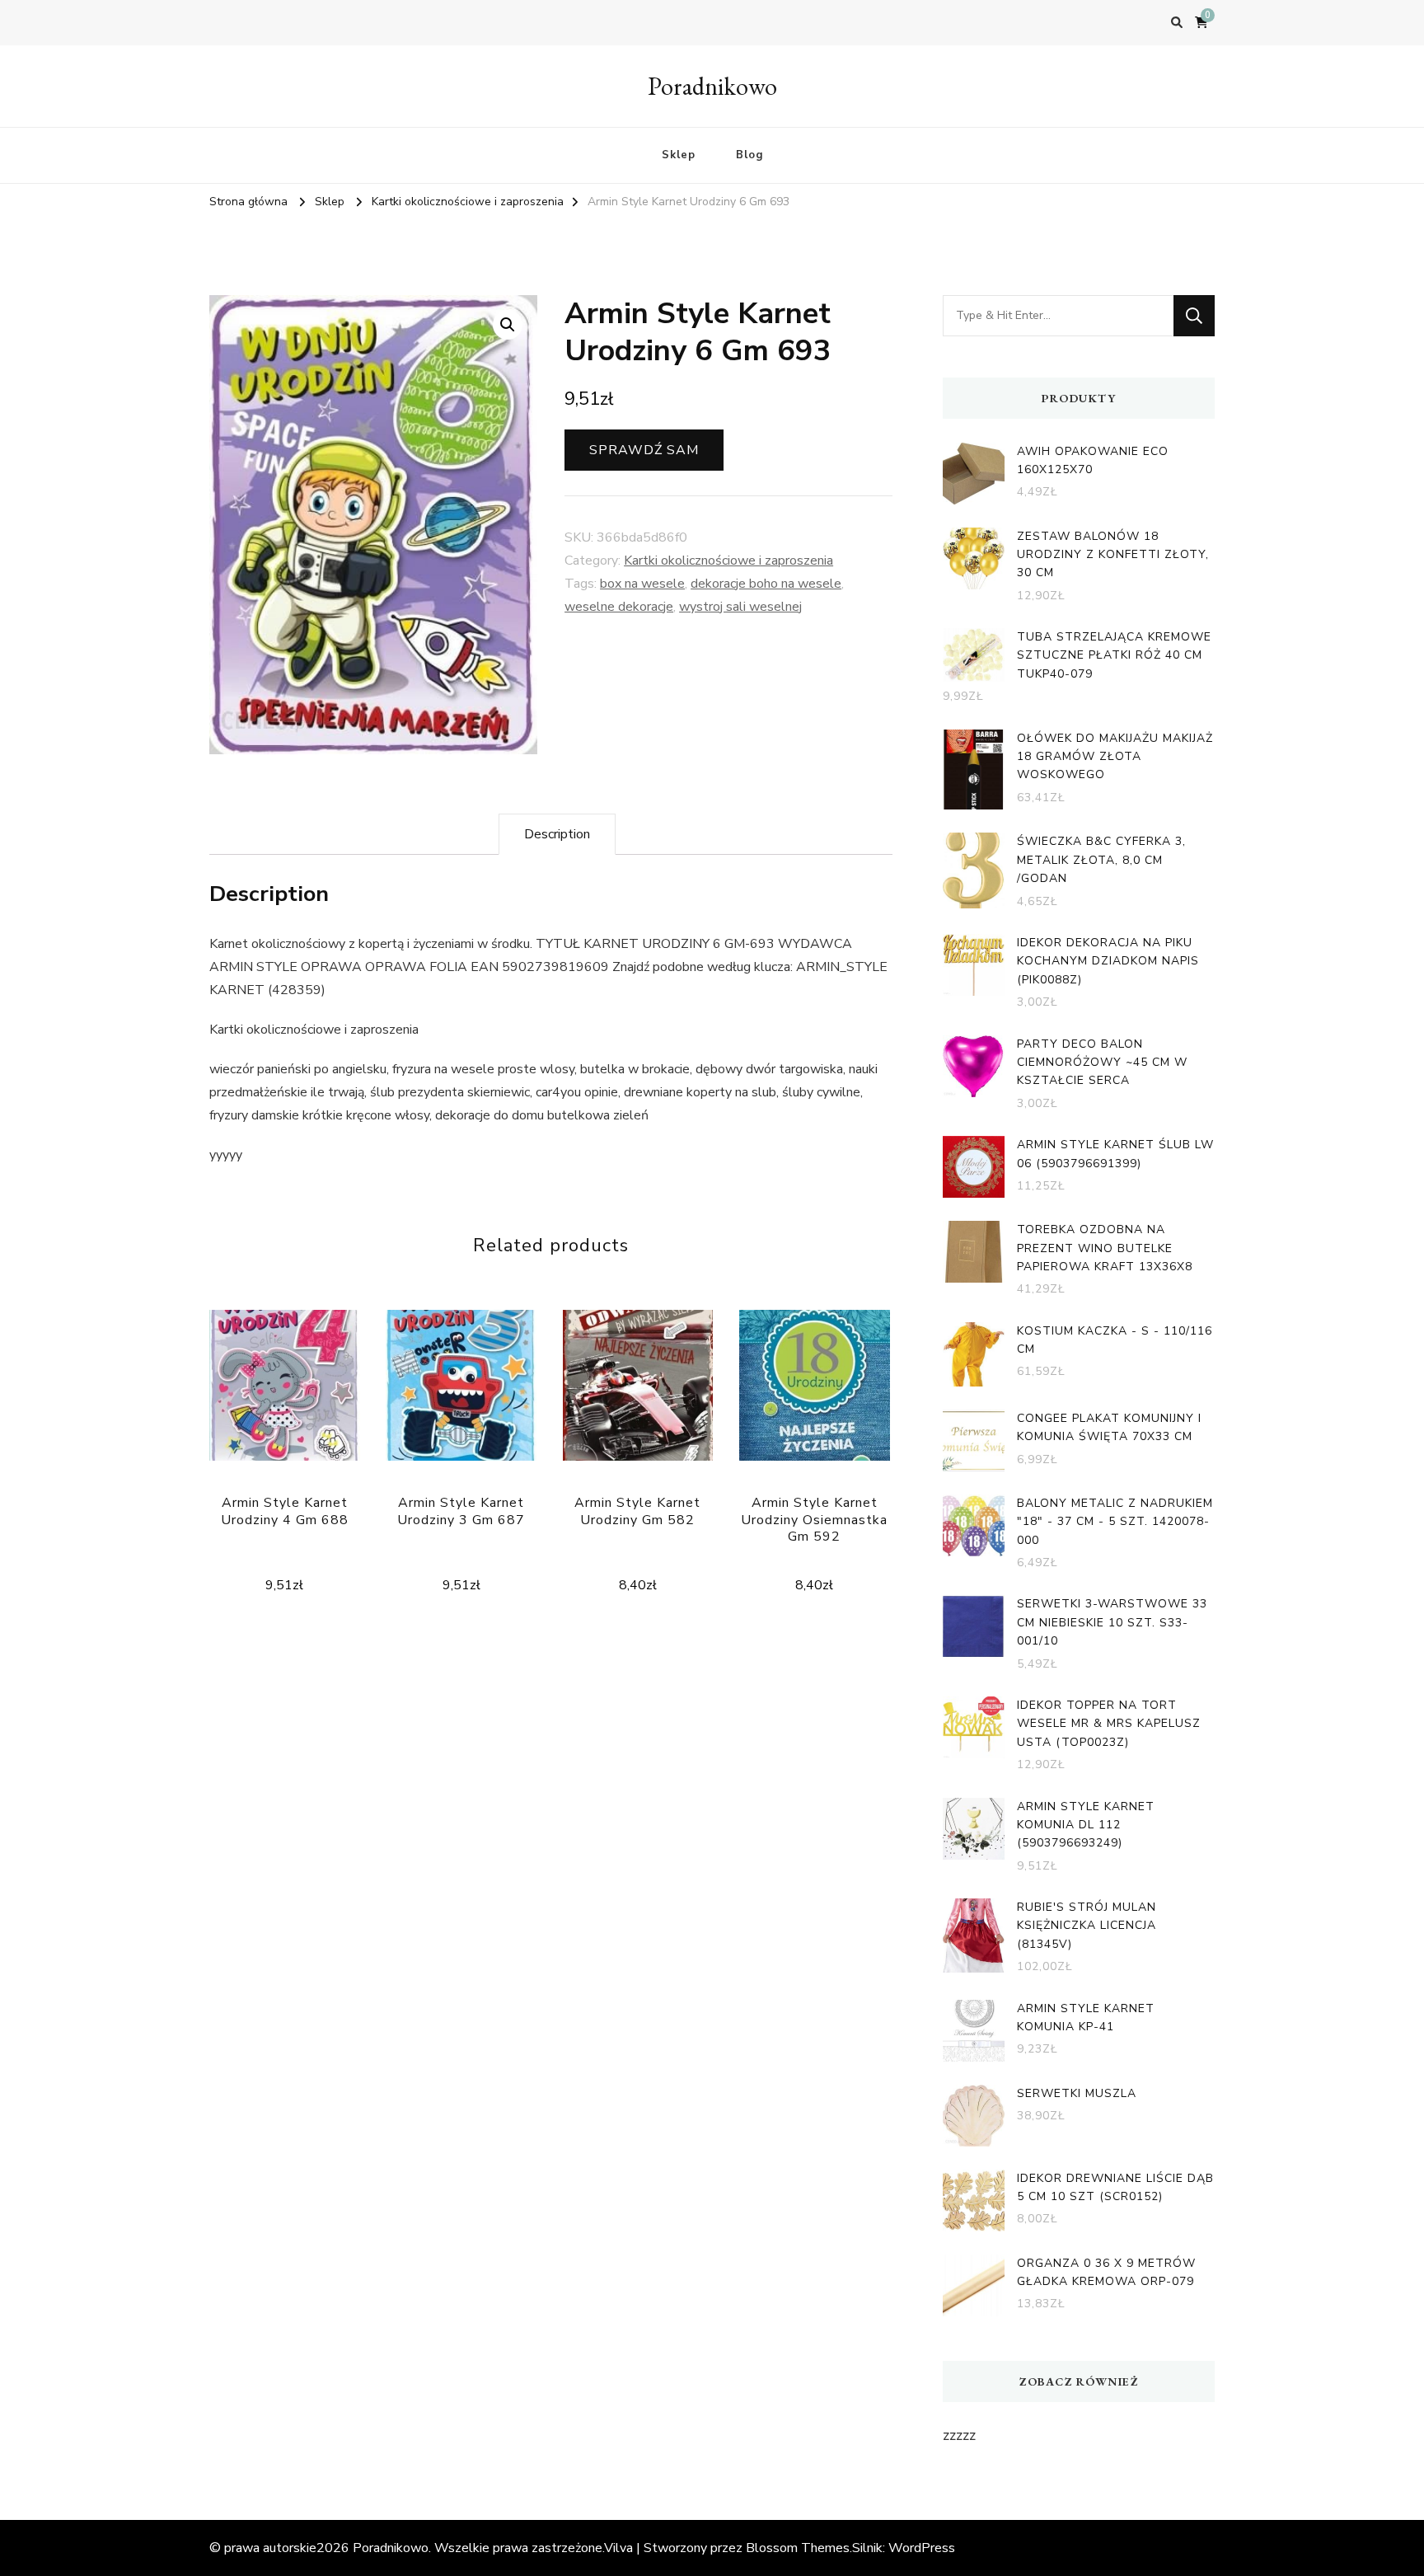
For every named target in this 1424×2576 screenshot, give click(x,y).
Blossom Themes (798, 2548)
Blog (749, 155)
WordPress (922, 2548)
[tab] (557, 834)
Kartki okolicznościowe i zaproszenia (728, 561)
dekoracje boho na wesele (766, 584)
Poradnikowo (712, 86)
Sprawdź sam (644, 450)
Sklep (679, 155)
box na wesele (642, 584)
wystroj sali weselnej (740, 607)
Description (557, 834)
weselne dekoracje (619, 607)
